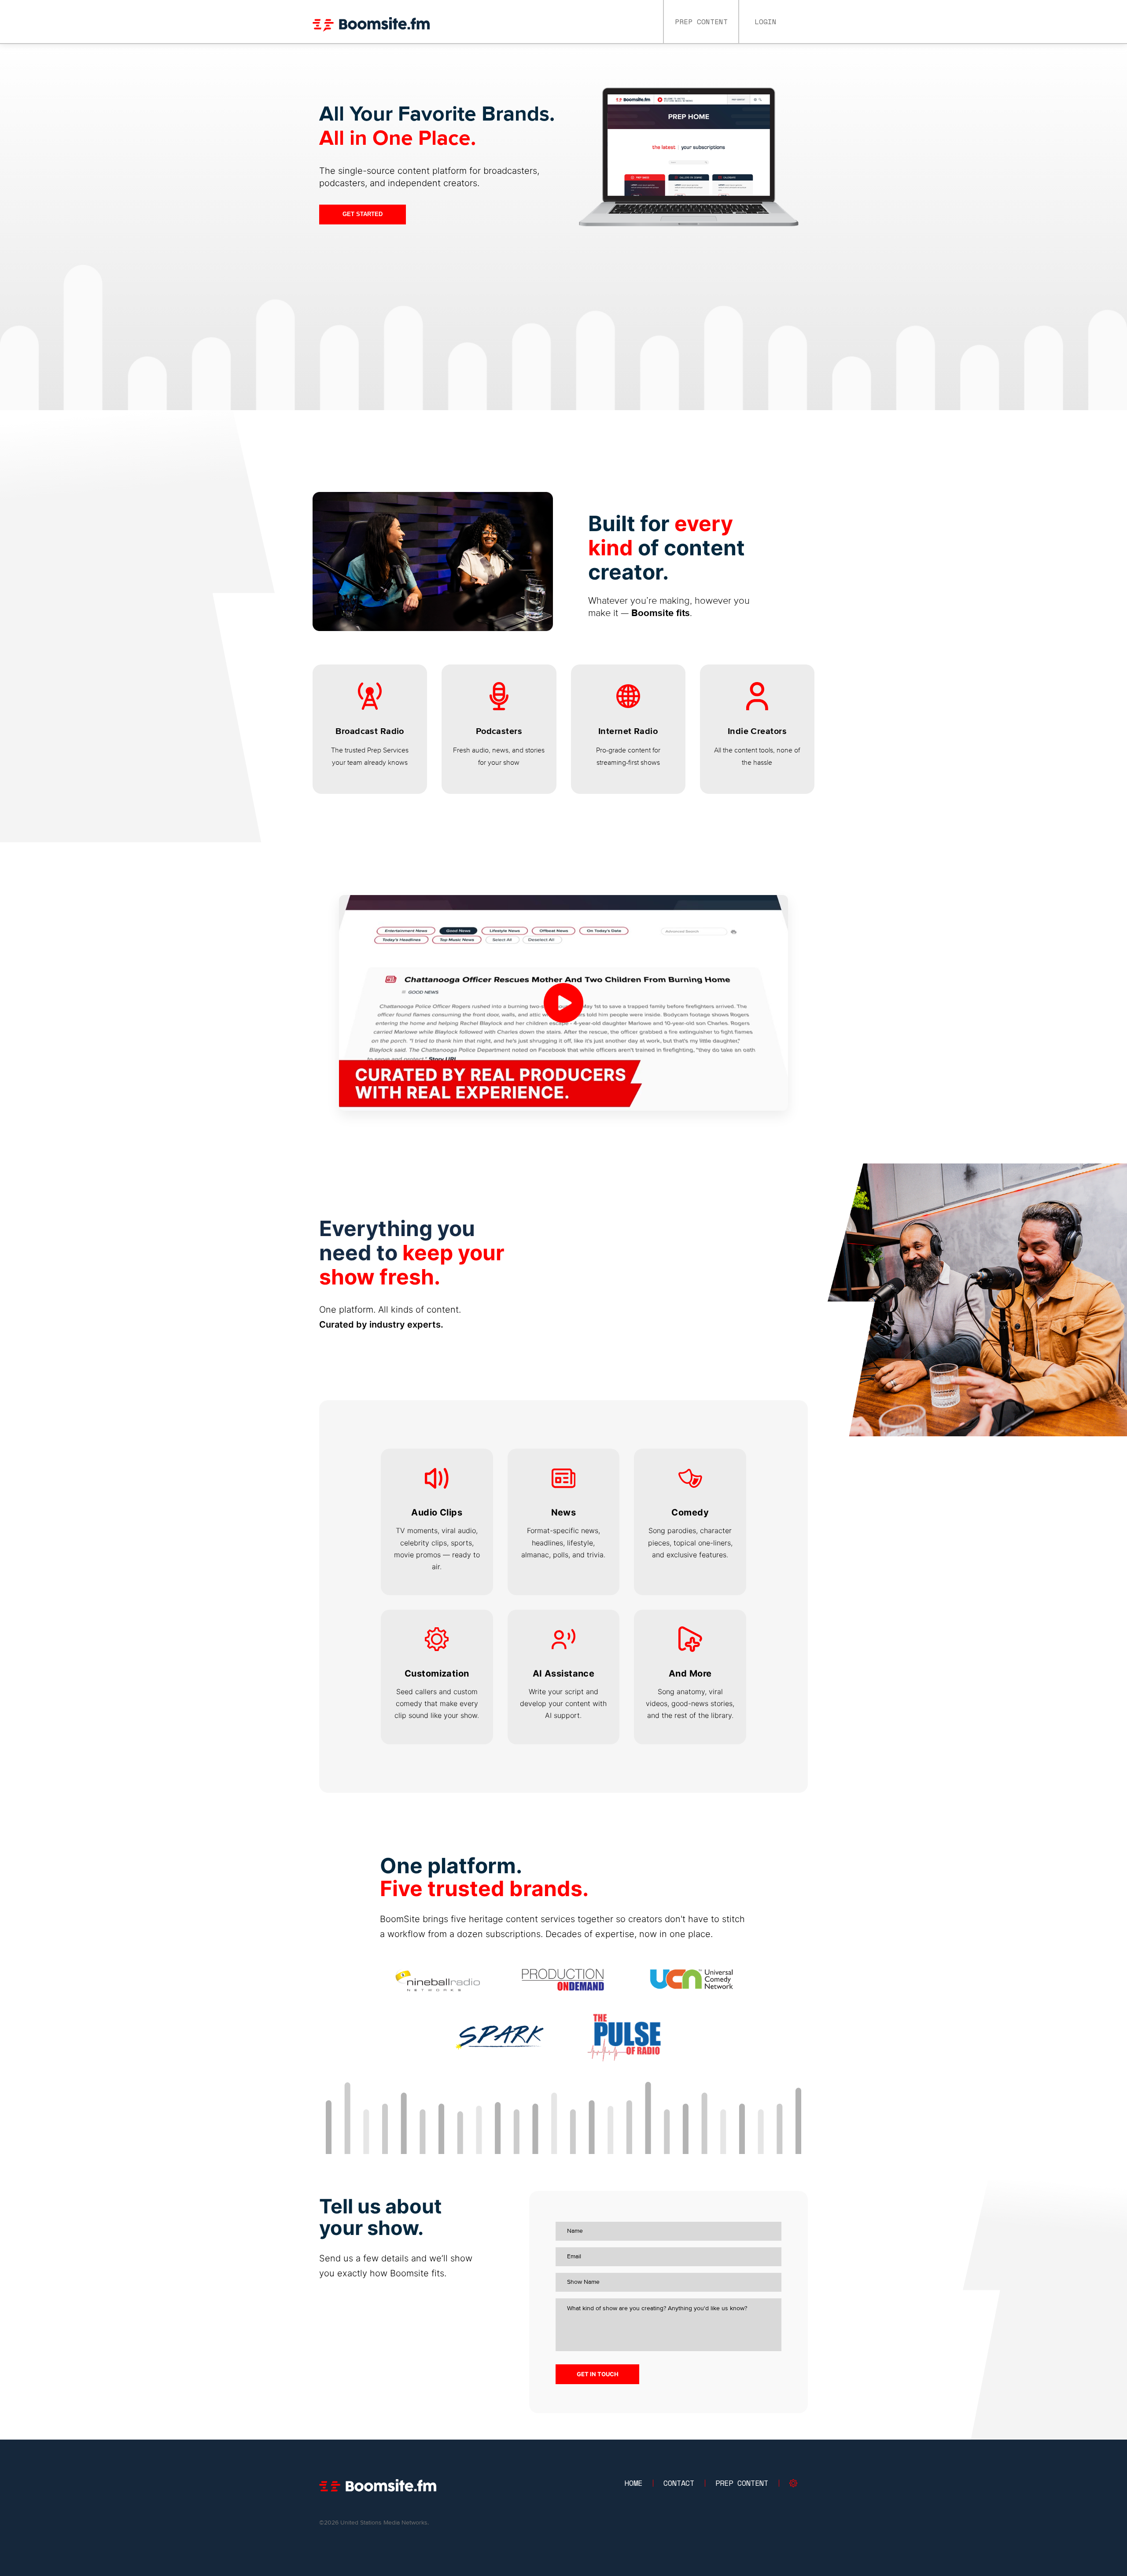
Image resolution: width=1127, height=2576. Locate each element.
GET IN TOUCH (598, 2374)
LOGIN (766, 22)
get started (363, 214)
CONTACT (679, 2483)
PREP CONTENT (701, 22)
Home (633, 2483)
